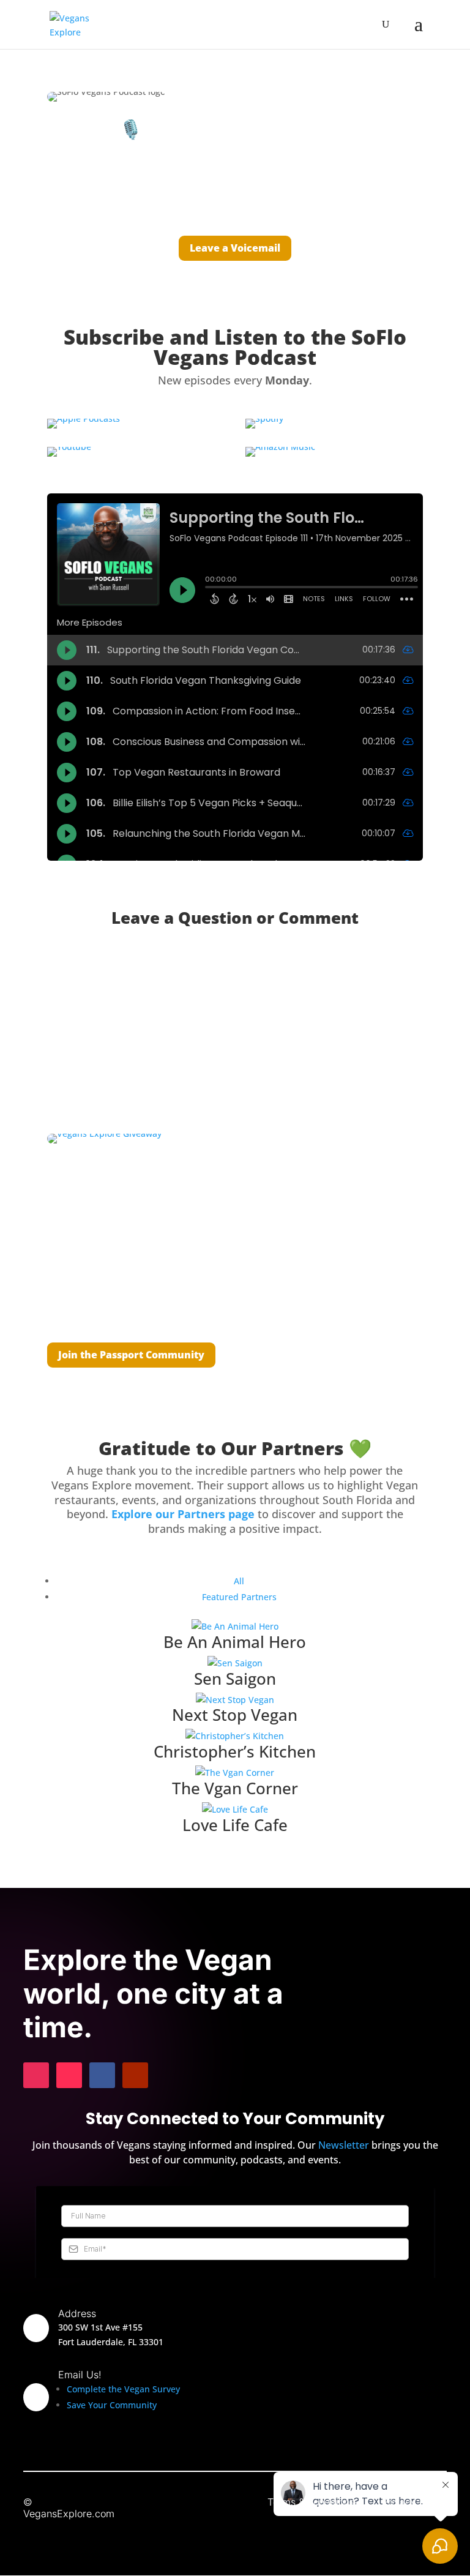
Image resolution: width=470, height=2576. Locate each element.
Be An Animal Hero (235, 1642)
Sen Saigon (235, 1679)
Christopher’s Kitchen (235, 1751)
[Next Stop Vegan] (235, 1700)
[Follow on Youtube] (135, 2075)
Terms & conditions (311, 2502)
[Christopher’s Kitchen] (235, 1736)
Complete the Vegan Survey (123, 2389)
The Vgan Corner (235, 1788)
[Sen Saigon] (235, 1663)
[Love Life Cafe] (235, 1810)
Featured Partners (239, 1597)
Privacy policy (414, 2502)
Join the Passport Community (131, 1355)
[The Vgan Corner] (235, 1773)
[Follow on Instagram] (36, 2075)
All (239, 1581)
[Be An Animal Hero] (235, 1627)
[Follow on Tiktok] (69, 2075)
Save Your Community (112, 2405)
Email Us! (80, 2375)
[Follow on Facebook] (102, 2075)
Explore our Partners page (183, 1514)
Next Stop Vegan (235, 1715)
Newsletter (344, 2145)
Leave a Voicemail (235, 248)
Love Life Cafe (235, 1825)
